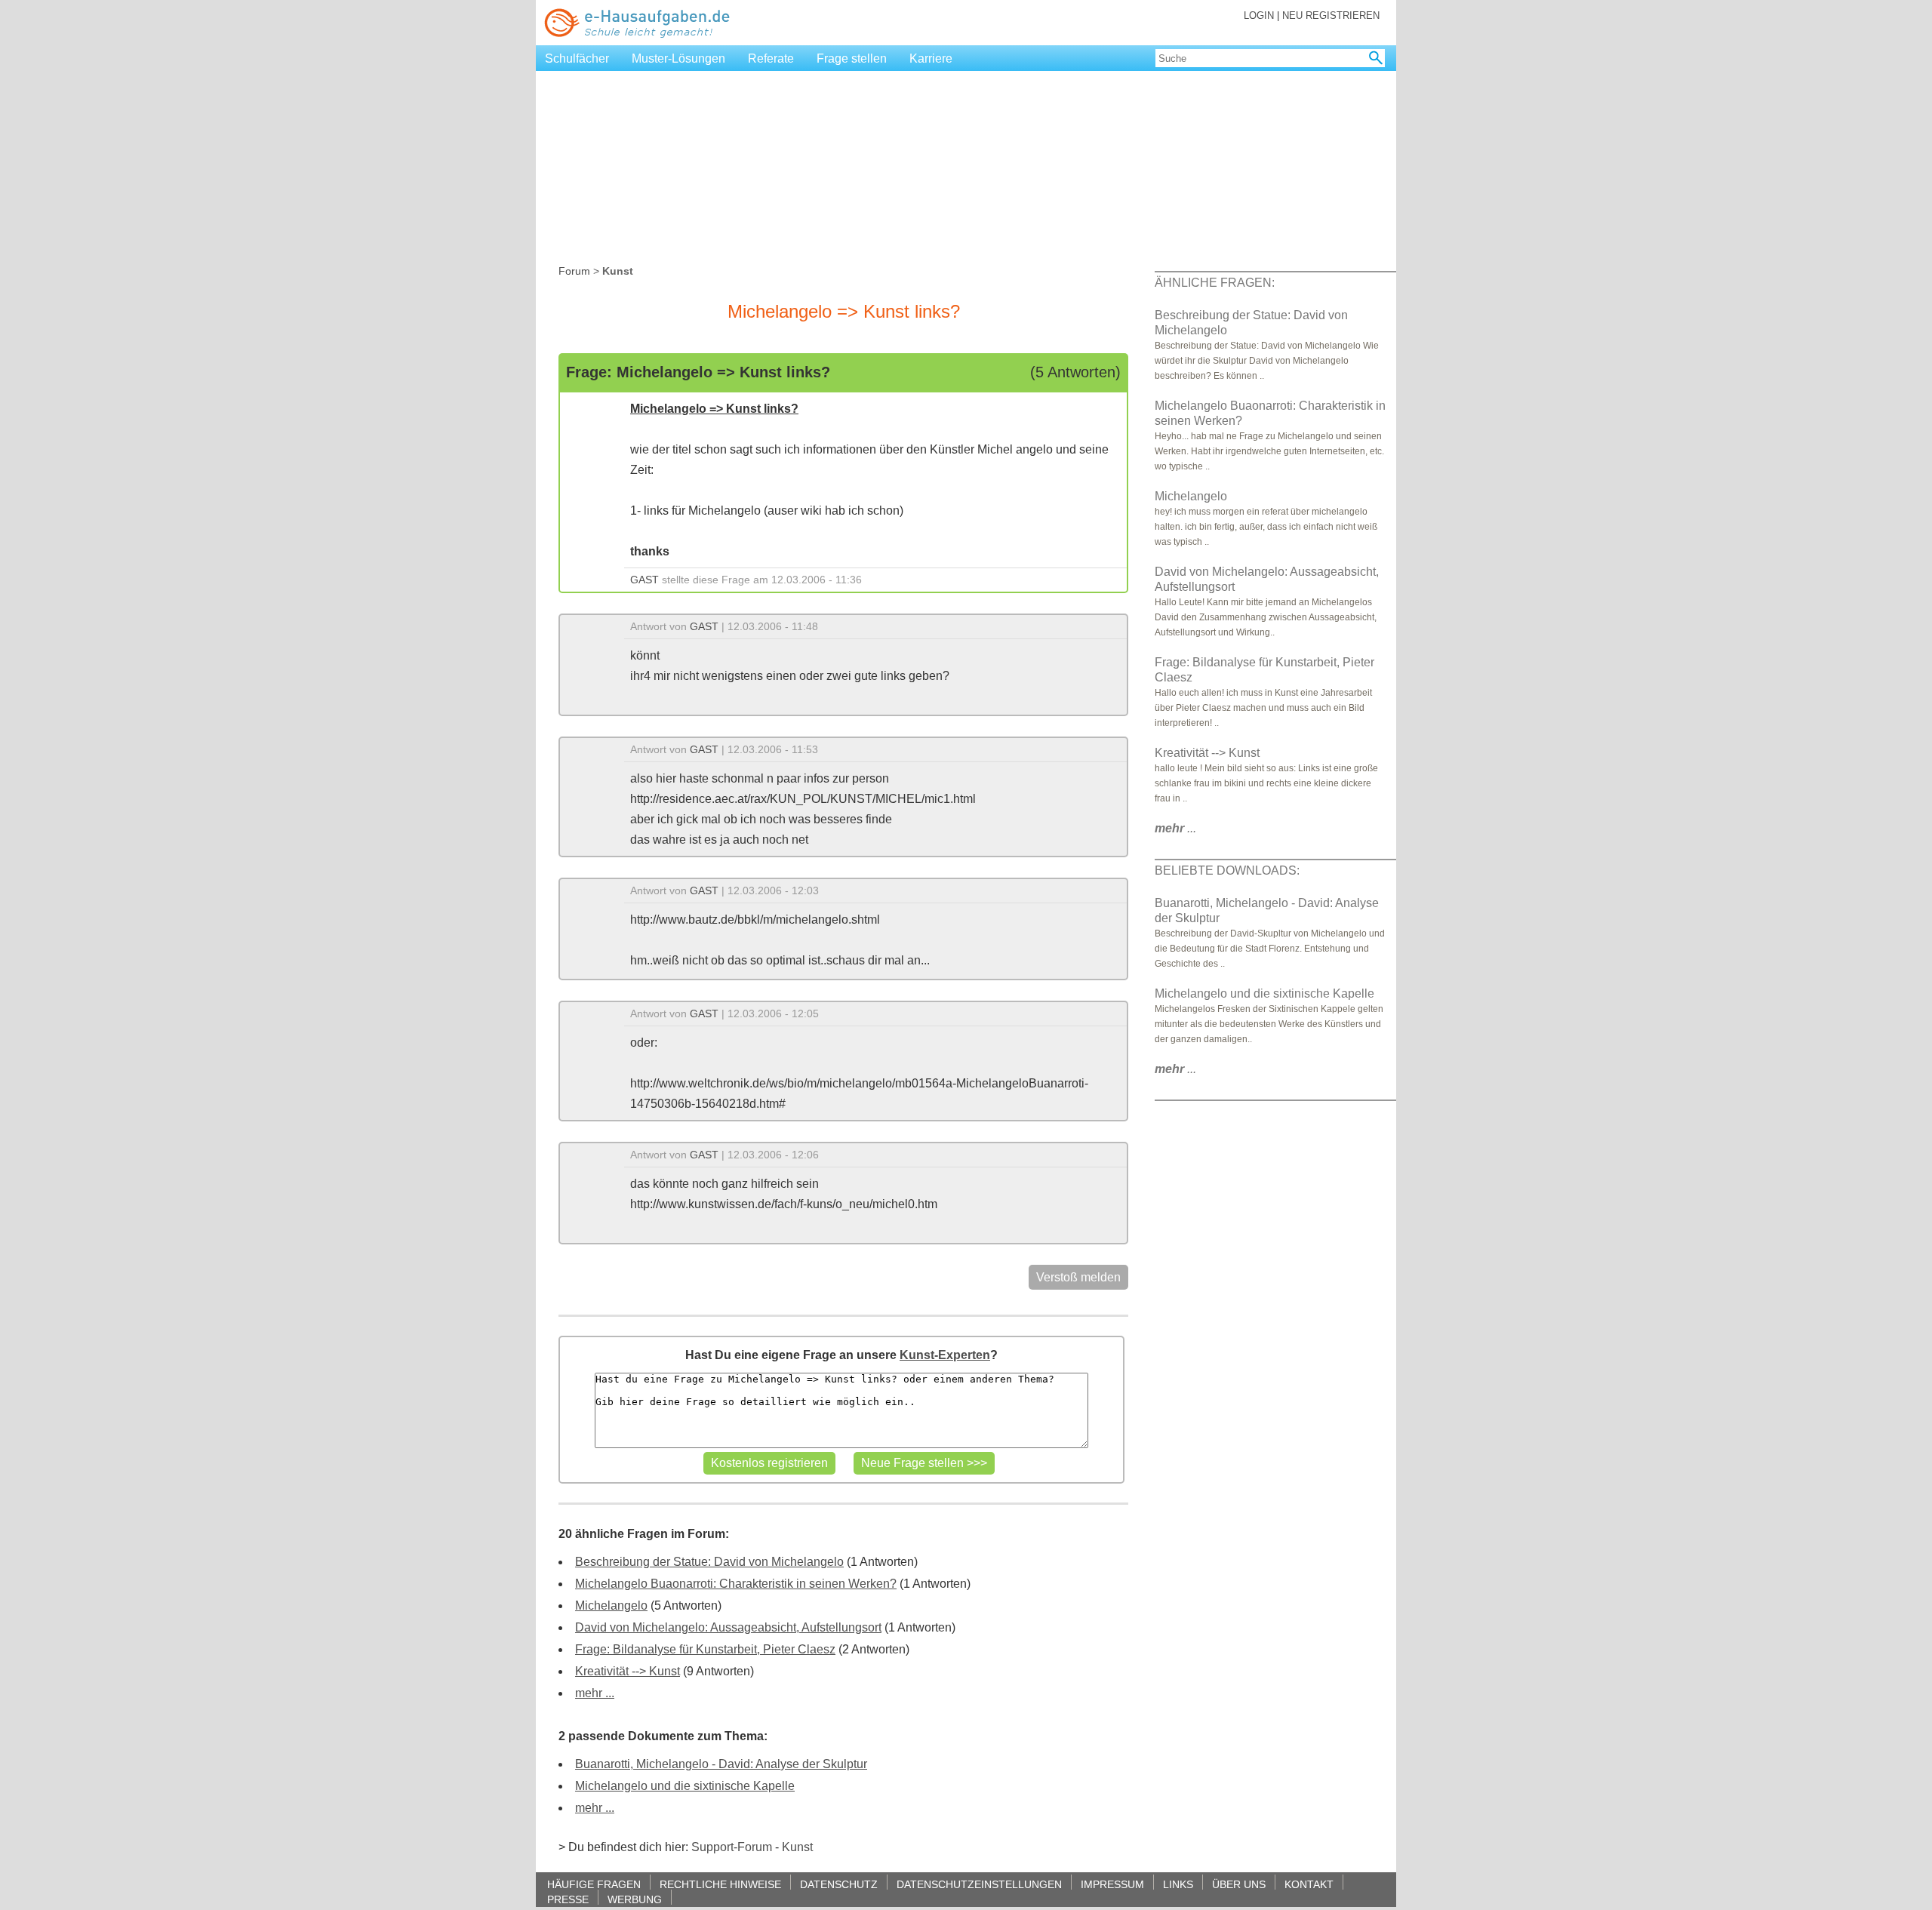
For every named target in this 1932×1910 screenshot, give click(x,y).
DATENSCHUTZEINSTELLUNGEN (979, 1884)
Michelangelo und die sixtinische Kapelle (685, 1786)
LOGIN (1259, 15)
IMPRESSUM (1112, 1884)
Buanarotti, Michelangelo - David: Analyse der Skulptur (721, 1764)
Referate (771, 58)
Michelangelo (611, 1606)
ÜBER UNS (1239, 1884)
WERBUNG (635, 1899)
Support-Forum (732, 1847)
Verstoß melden (1078, 1277)
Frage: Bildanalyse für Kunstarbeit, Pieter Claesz (705, 1649)
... (1175, 828)
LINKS (1178, 1884)
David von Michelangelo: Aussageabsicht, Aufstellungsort (728, 1627)
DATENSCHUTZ (839, 1884)
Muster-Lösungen (678, 58)
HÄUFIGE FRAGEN (594, 1884)
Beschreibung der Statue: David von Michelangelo (709, 1562)
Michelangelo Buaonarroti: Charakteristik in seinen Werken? (736, 1584)
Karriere (931, 58)
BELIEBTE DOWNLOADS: (1227, 870)
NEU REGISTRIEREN (1331, 15)
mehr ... (595, 1693)
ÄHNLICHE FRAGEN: (1215, 283)
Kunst (797, 1847)
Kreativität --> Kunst (628, 1671)
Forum (574, 271)
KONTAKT (1309, 1884)
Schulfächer (577, 58)
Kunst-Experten (945, 1355)
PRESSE (568, 1899)
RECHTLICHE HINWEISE (720, 1884)
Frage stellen (852, 58)
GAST (645, 580)
